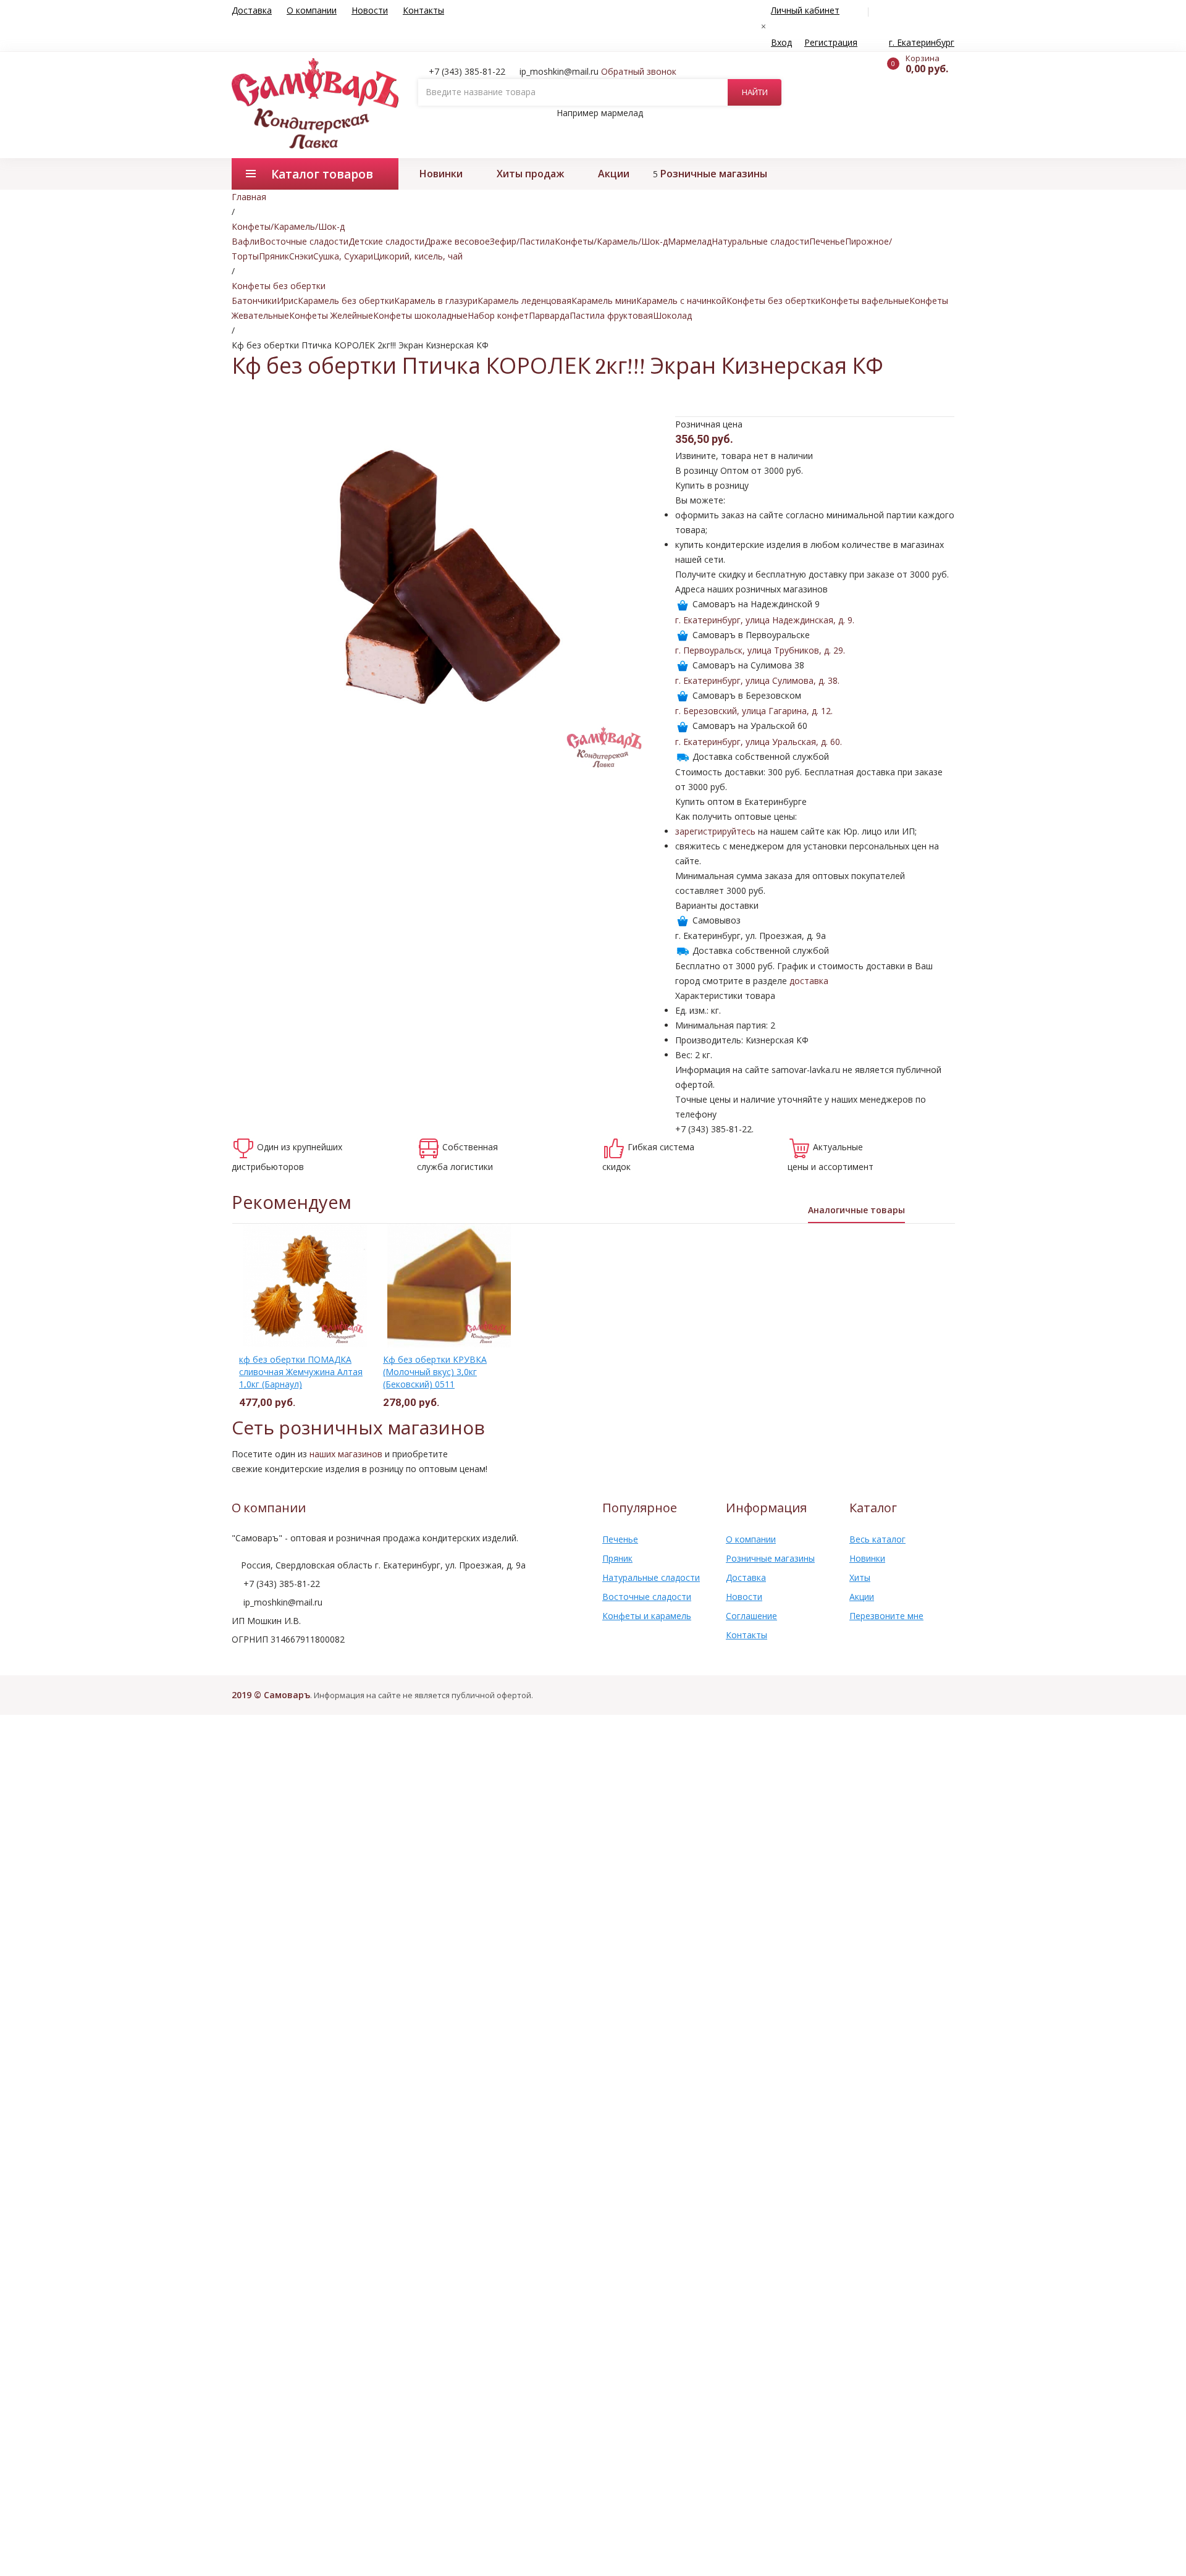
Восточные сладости (304, 241)
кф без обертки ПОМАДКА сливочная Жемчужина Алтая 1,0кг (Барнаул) (301, 1372)
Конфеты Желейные (331, 315)
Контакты (423, 10)
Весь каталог (877, 1539)
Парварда (549, 315)
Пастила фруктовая (611, 315)
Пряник (274, 256)
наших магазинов (346, 1454)
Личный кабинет (805, 10)
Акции (614, 174)
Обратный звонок (639, 71)
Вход (781, 42)
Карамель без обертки (346, 301)
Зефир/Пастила (522, 241)
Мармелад (690, 241)
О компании (312, 10)
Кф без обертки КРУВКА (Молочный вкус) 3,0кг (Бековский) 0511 (435, 1372)
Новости (370, 10)
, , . (765, 620)
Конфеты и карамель (647, 1616)
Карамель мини (604, 301)
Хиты (860, 1577)
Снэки (301, 256)
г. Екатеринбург (922, 42)
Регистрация (831, 42)
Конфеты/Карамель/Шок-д (611, 241)
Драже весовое (457, 241)
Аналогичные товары (856, 1210)
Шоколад (672, 315)
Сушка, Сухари (343, 256)
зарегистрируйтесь (715, 831)
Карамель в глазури (436, 301)
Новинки (441, 174)
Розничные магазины (714, 174)
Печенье (827, 241)
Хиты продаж (530, 174)
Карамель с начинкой (681, 301)
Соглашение (751, 1616)
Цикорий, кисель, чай (418, 256)
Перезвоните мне (886, 1616)
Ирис (287, 301)
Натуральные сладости (760, 241)
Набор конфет (498, 315)
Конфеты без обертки (773, 301)
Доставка (252, 10)
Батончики (254, 301)
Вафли (246, 241)
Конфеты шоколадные (420, 315)
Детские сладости (386, 241)
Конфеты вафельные (865, 301)
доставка (809, 981)
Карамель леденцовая (524, 301)
